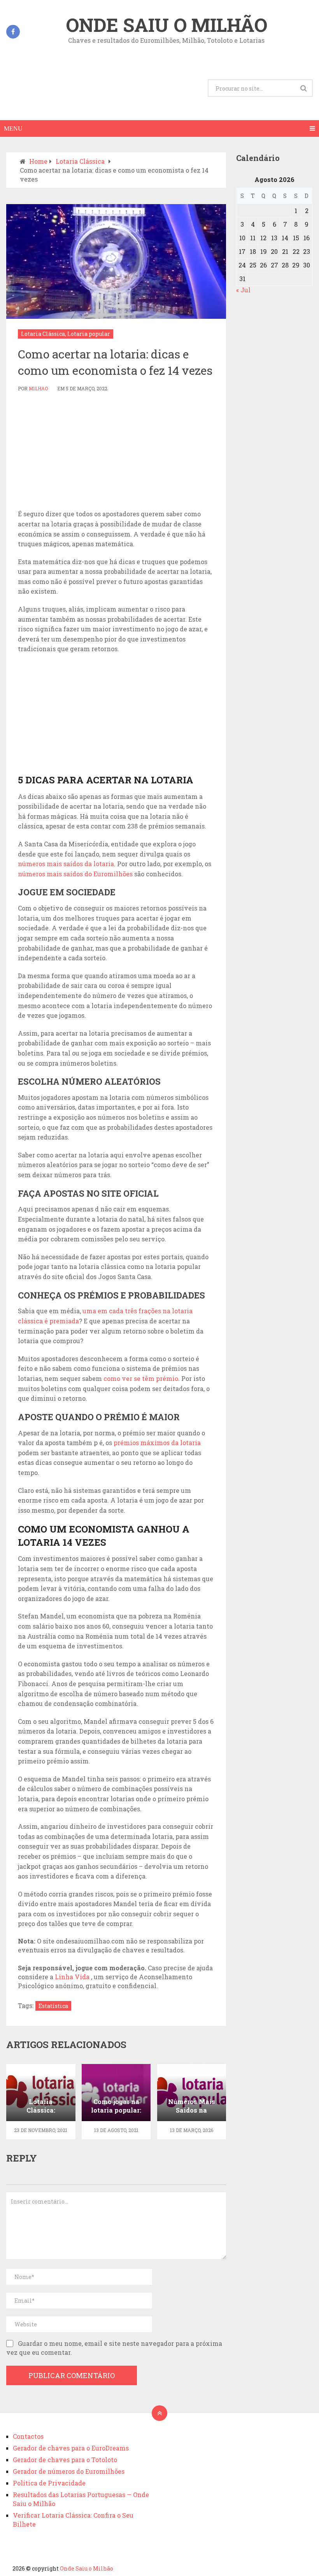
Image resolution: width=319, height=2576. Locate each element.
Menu (13, 128)
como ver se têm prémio (141, 1378)
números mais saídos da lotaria (66, 864)
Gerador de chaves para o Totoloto (65, 2460)
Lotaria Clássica (43, 334)
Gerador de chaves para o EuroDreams (71, 2448)
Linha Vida (73, 1977)
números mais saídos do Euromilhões (75, 874)
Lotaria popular (89, 334)
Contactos (28, 2436)
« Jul (243, 290)
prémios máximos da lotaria (157, 1443)
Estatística (53, 2006)
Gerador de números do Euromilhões (69, 2471)
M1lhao (38, 388)
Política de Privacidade (49, 2483)
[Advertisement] (116, 451)
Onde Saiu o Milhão (167, 25)
